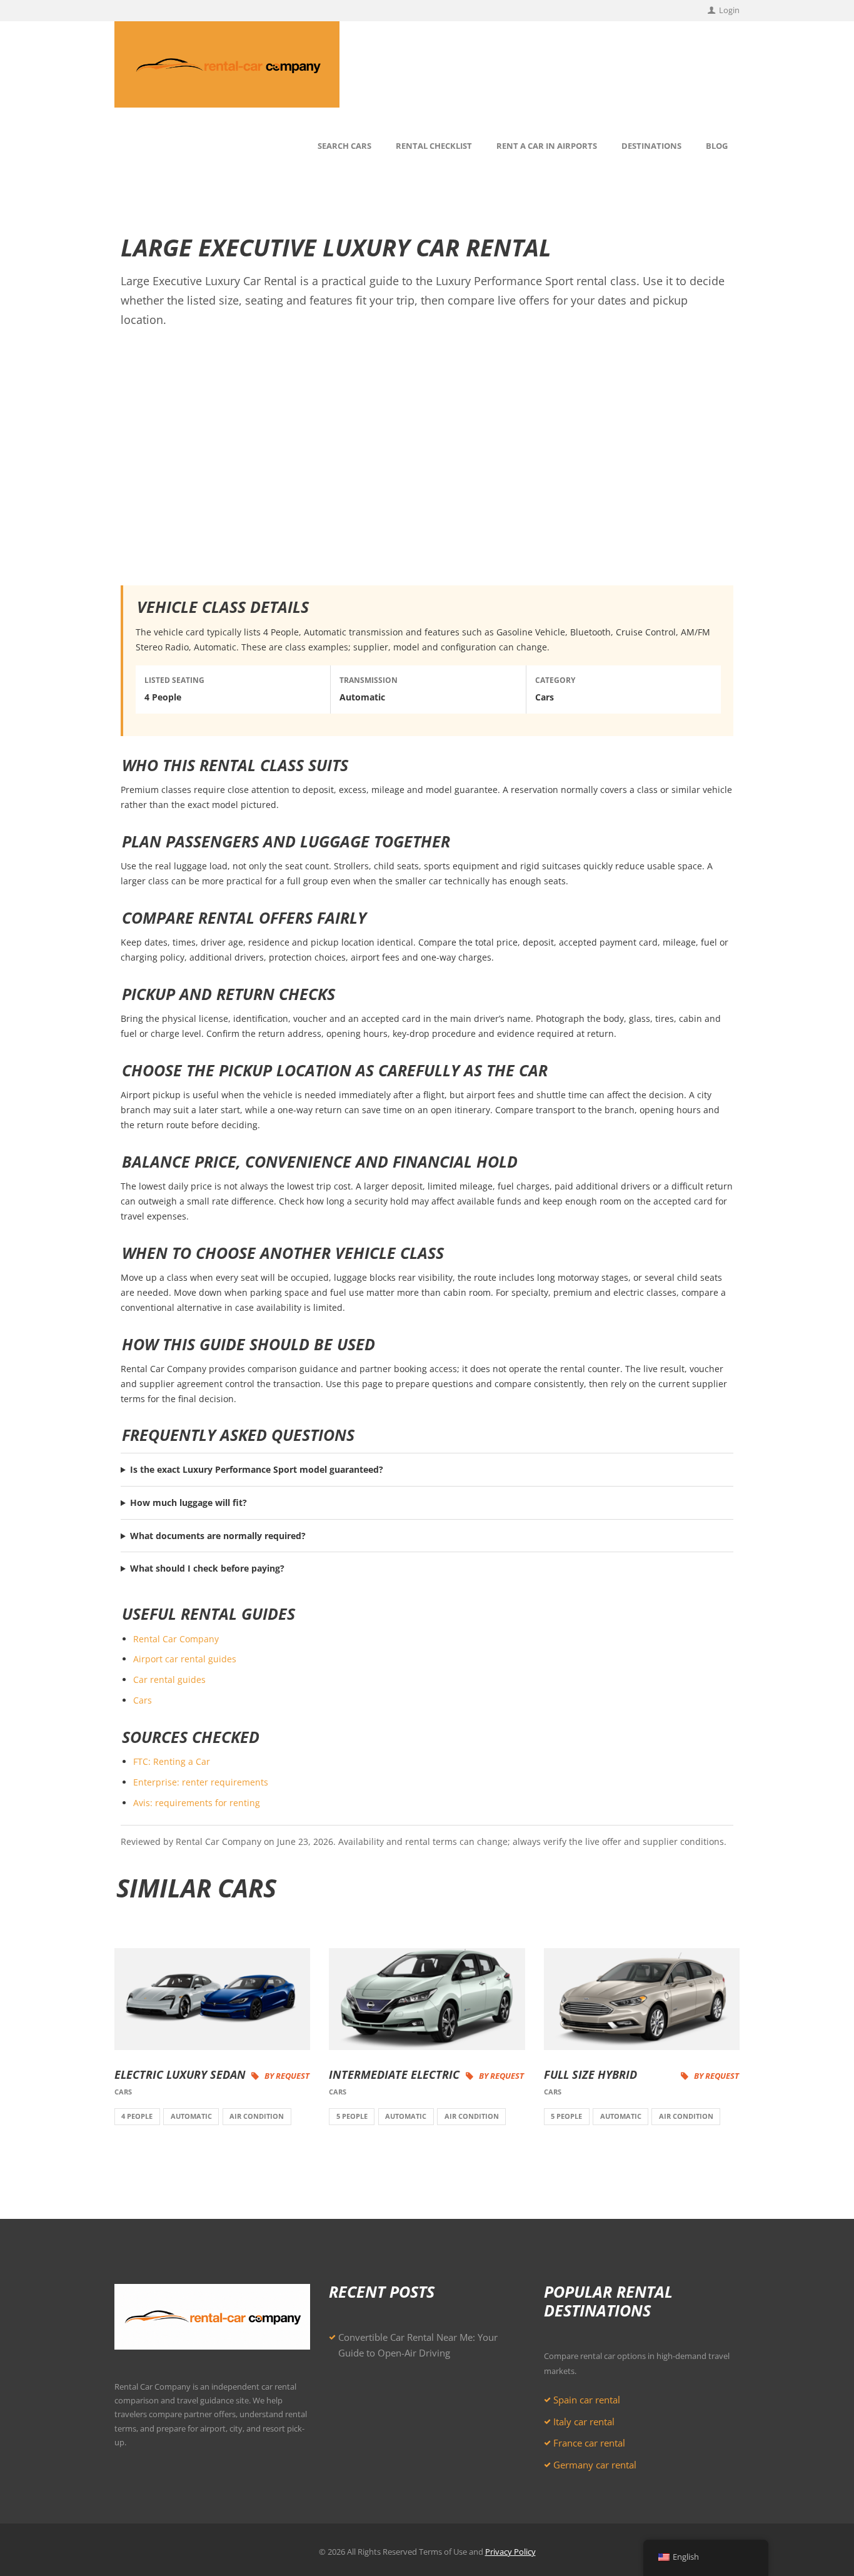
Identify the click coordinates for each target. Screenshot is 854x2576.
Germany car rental (595, 2465)
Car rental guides (169, 1679)
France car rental (589, 2443)
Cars (143, 1700)
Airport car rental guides (185, 1659)
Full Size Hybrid (590, 2074)
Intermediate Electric (394, 2074)
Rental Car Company (176, 1639)
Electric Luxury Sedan (180, 2074)
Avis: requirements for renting (197, 1803)
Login (729, 10)
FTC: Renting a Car (172, 1761)
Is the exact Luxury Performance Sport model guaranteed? (257, 1469)
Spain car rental (587, 2400)
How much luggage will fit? (188, 1503)
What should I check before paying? (207, 1568)
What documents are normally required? (218, 1536)
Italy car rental (584, 2422)
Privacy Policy (510, 2552)
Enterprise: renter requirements (201, 1782)
